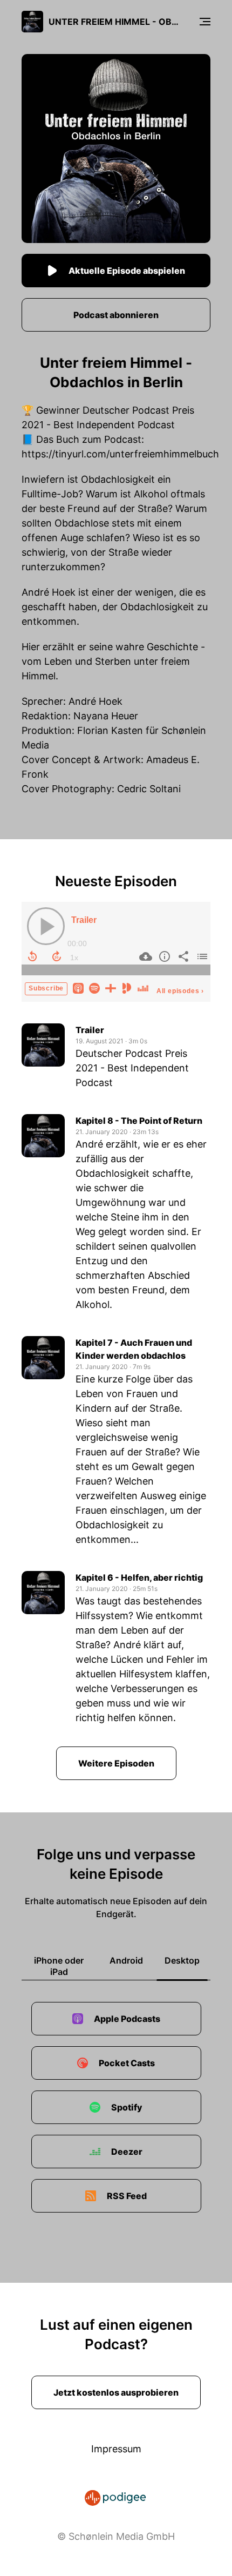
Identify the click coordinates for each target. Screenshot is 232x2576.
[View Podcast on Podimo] (127, 987)
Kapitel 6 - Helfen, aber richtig (139, 1577)
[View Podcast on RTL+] (111, 987)
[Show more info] (163, 956)
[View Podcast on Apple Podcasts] (78, 987)
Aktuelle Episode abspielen (127, 271)
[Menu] (205, 22)
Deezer (127, 2152)
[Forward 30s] (57, 956)
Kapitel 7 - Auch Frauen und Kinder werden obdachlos (134, 1349)
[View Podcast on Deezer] (143, 987)
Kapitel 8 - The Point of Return (139, 1121)
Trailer (84, 920)
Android (126, 1960)
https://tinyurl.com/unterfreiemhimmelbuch (120, 454)
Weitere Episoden (116, 1763)
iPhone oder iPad (59, 1966)
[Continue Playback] (46, 926)
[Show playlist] (201, 956)
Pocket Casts (127, 2063)
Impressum (116, 2449)
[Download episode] (144, 956)
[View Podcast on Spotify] (94, 987)
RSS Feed (127, 2196)
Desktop (182, 1960)
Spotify (127, 2107)
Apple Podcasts (127, 2019)
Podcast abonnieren (116, 315)
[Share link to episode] (182, 956)
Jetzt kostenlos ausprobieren (116, 2392)
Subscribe (46, 988)
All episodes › (180, 991)
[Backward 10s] (32, 956)
